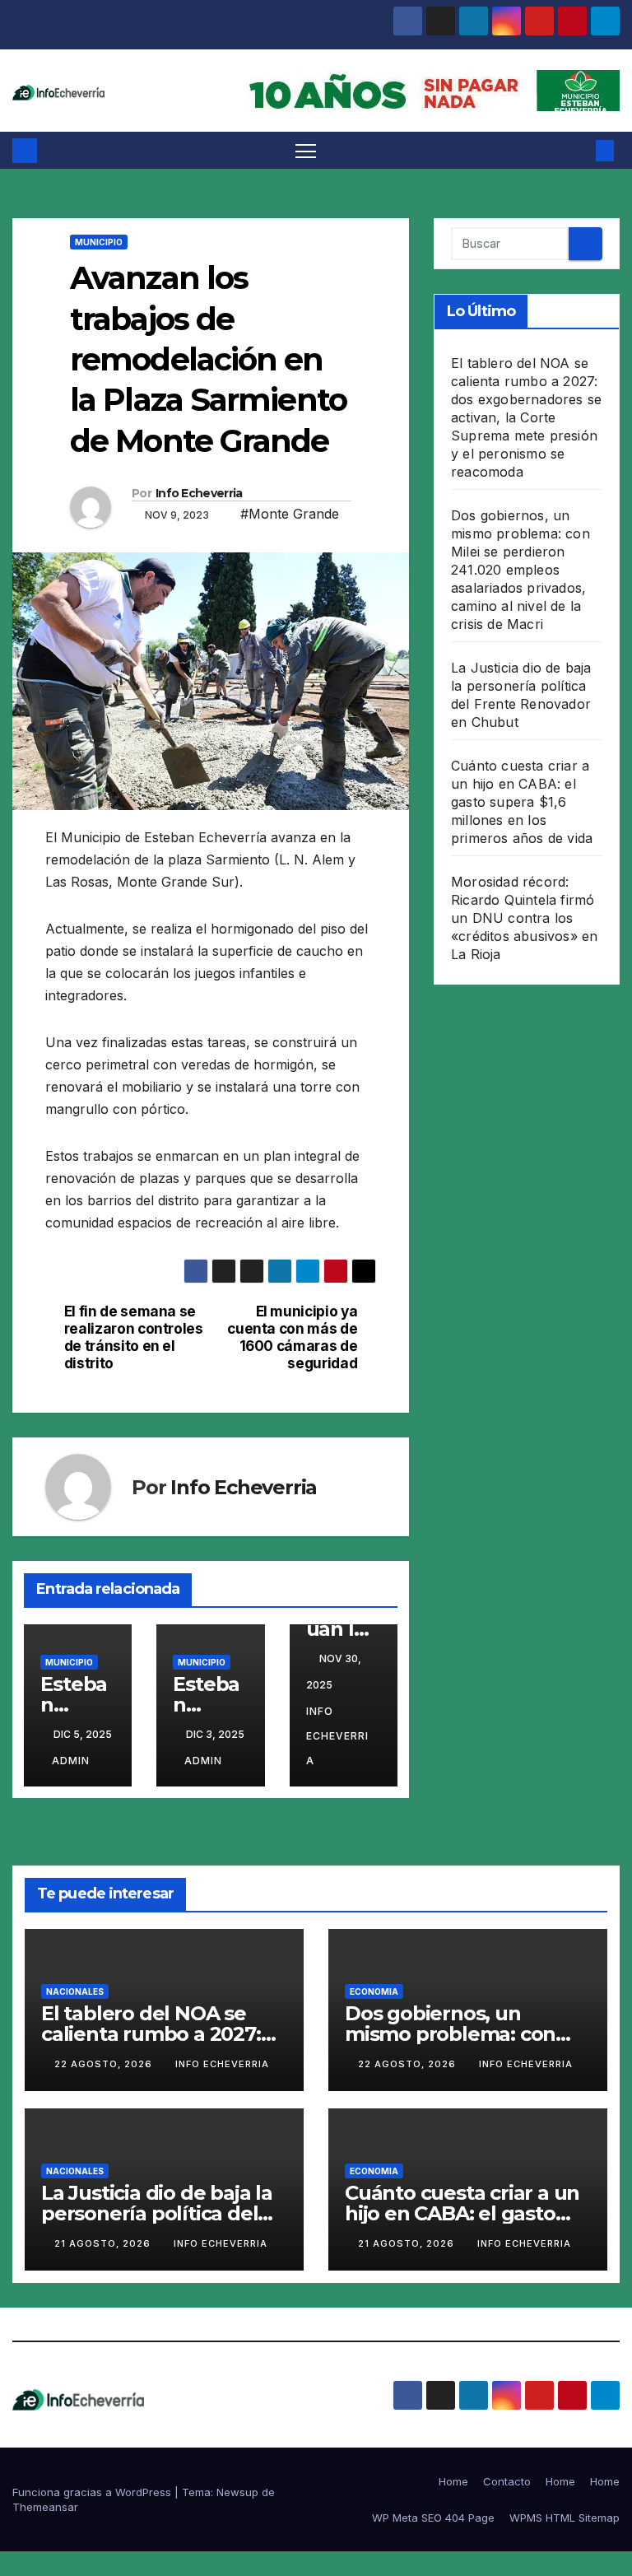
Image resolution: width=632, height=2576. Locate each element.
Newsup (237, 2492)
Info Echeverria (199, 493)
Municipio (99, 242)
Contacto (507, 2481)
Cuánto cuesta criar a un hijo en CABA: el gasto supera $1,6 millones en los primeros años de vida (522, 802)
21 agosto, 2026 (104, 2243)
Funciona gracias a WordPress (93, 2492)
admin (71, 1761)
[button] (579, 151)
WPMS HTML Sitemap (565, 2518)
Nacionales (75, 1991)
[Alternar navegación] (306, 150)
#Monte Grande (290, 514)
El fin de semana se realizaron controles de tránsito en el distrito (134, 1337)
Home (453, 2481)
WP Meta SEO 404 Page (433, 2518)
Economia (374, 1991)
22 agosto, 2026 (105, 2064)
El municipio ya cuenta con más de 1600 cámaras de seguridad (292, 1337)
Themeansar (45, 2507)
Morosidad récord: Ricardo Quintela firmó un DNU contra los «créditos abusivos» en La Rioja (524, 918)
